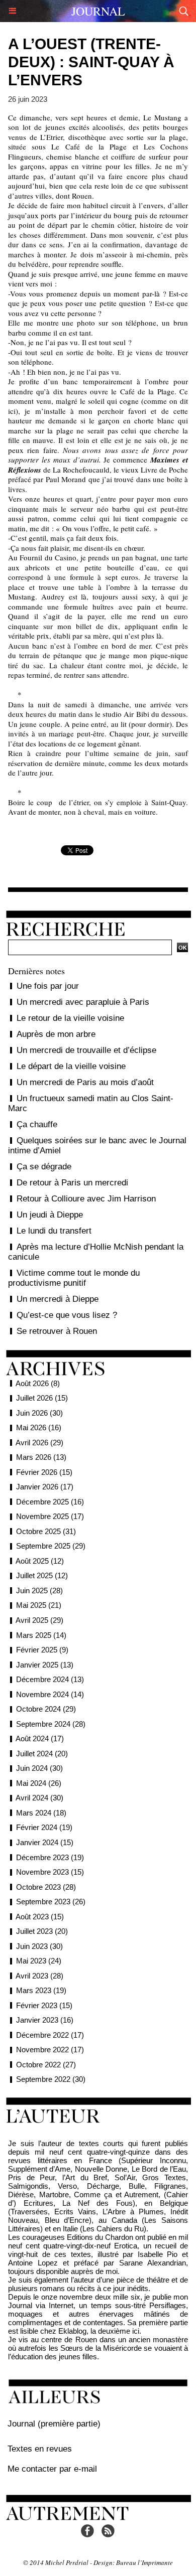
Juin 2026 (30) (39, 1413)
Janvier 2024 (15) (45, 1842)
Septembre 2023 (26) (51, 1902)
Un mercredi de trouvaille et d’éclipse (86, 1050)
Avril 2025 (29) (39, 1620)
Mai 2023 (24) (39, 1961)
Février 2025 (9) (42, 1650)
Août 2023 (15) (40, 1917)
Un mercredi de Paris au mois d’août (85, 1082)
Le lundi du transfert (54, 1231)
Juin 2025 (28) (39, 1590)
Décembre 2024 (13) (50, 1679)
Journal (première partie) (54, 2424)
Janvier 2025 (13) (45, 1665)
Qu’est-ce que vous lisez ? (67, 1315)
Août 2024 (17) (40, 1738)
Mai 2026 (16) (39, 1427)
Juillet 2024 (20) (42, 1754)
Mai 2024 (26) (39, 1783)
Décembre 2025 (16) (50, 1502)
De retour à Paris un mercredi (72, 1183)
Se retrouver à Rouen (57, 1331)
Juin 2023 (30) (39, 1946)
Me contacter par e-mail (52, 2469)
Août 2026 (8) (38, 1383)
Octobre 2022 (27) (46, 2065)
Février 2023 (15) (44, 2005)
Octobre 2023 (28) (46, 1887)
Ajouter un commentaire (98, 883)
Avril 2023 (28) (39, 1976)
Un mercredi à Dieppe (58, 1299)
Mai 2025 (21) (39, 1605)
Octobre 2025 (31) (46, 1531)
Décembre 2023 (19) (50, 1857)
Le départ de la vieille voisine (71, 1066)
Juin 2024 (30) (39, 1768)
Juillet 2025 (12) (42, 1575)
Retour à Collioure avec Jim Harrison (86, 1199)
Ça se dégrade (44, 1167)
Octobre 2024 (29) (46, 1709)
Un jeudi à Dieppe (50, 1215)
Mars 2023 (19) (41, 1990)
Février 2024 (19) (44, 1827)
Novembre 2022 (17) (50, 2050)
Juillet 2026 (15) (42, 1398)
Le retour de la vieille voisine (70, 1018)
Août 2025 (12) (40, 1561)
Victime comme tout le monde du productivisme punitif (74, 1278)
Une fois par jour (48, 986)
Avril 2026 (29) (39, 1443)
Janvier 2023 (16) (45, 2020)
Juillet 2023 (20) (42, 1931)
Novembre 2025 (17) (50, 1516)
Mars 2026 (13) (41, 1457)
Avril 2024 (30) (39, 1798)
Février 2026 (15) (44, 1472)
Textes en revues (40, 2449)
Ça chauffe (37, 1124)
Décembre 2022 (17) (50, 2035)
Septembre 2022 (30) (51, 2079)
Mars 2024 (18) (41, 1813)
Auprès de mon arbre (56, 1034)
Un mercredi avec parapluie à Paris (83, 1002)
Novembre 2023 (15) (50, 1872)
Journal (98, 11)
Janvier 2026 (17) (45, 1487)
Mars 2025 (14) (41, 1635)
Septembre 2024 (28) (51, 1724)
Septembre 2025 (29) (51, 1546)
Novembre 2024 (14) (50, 1694)
